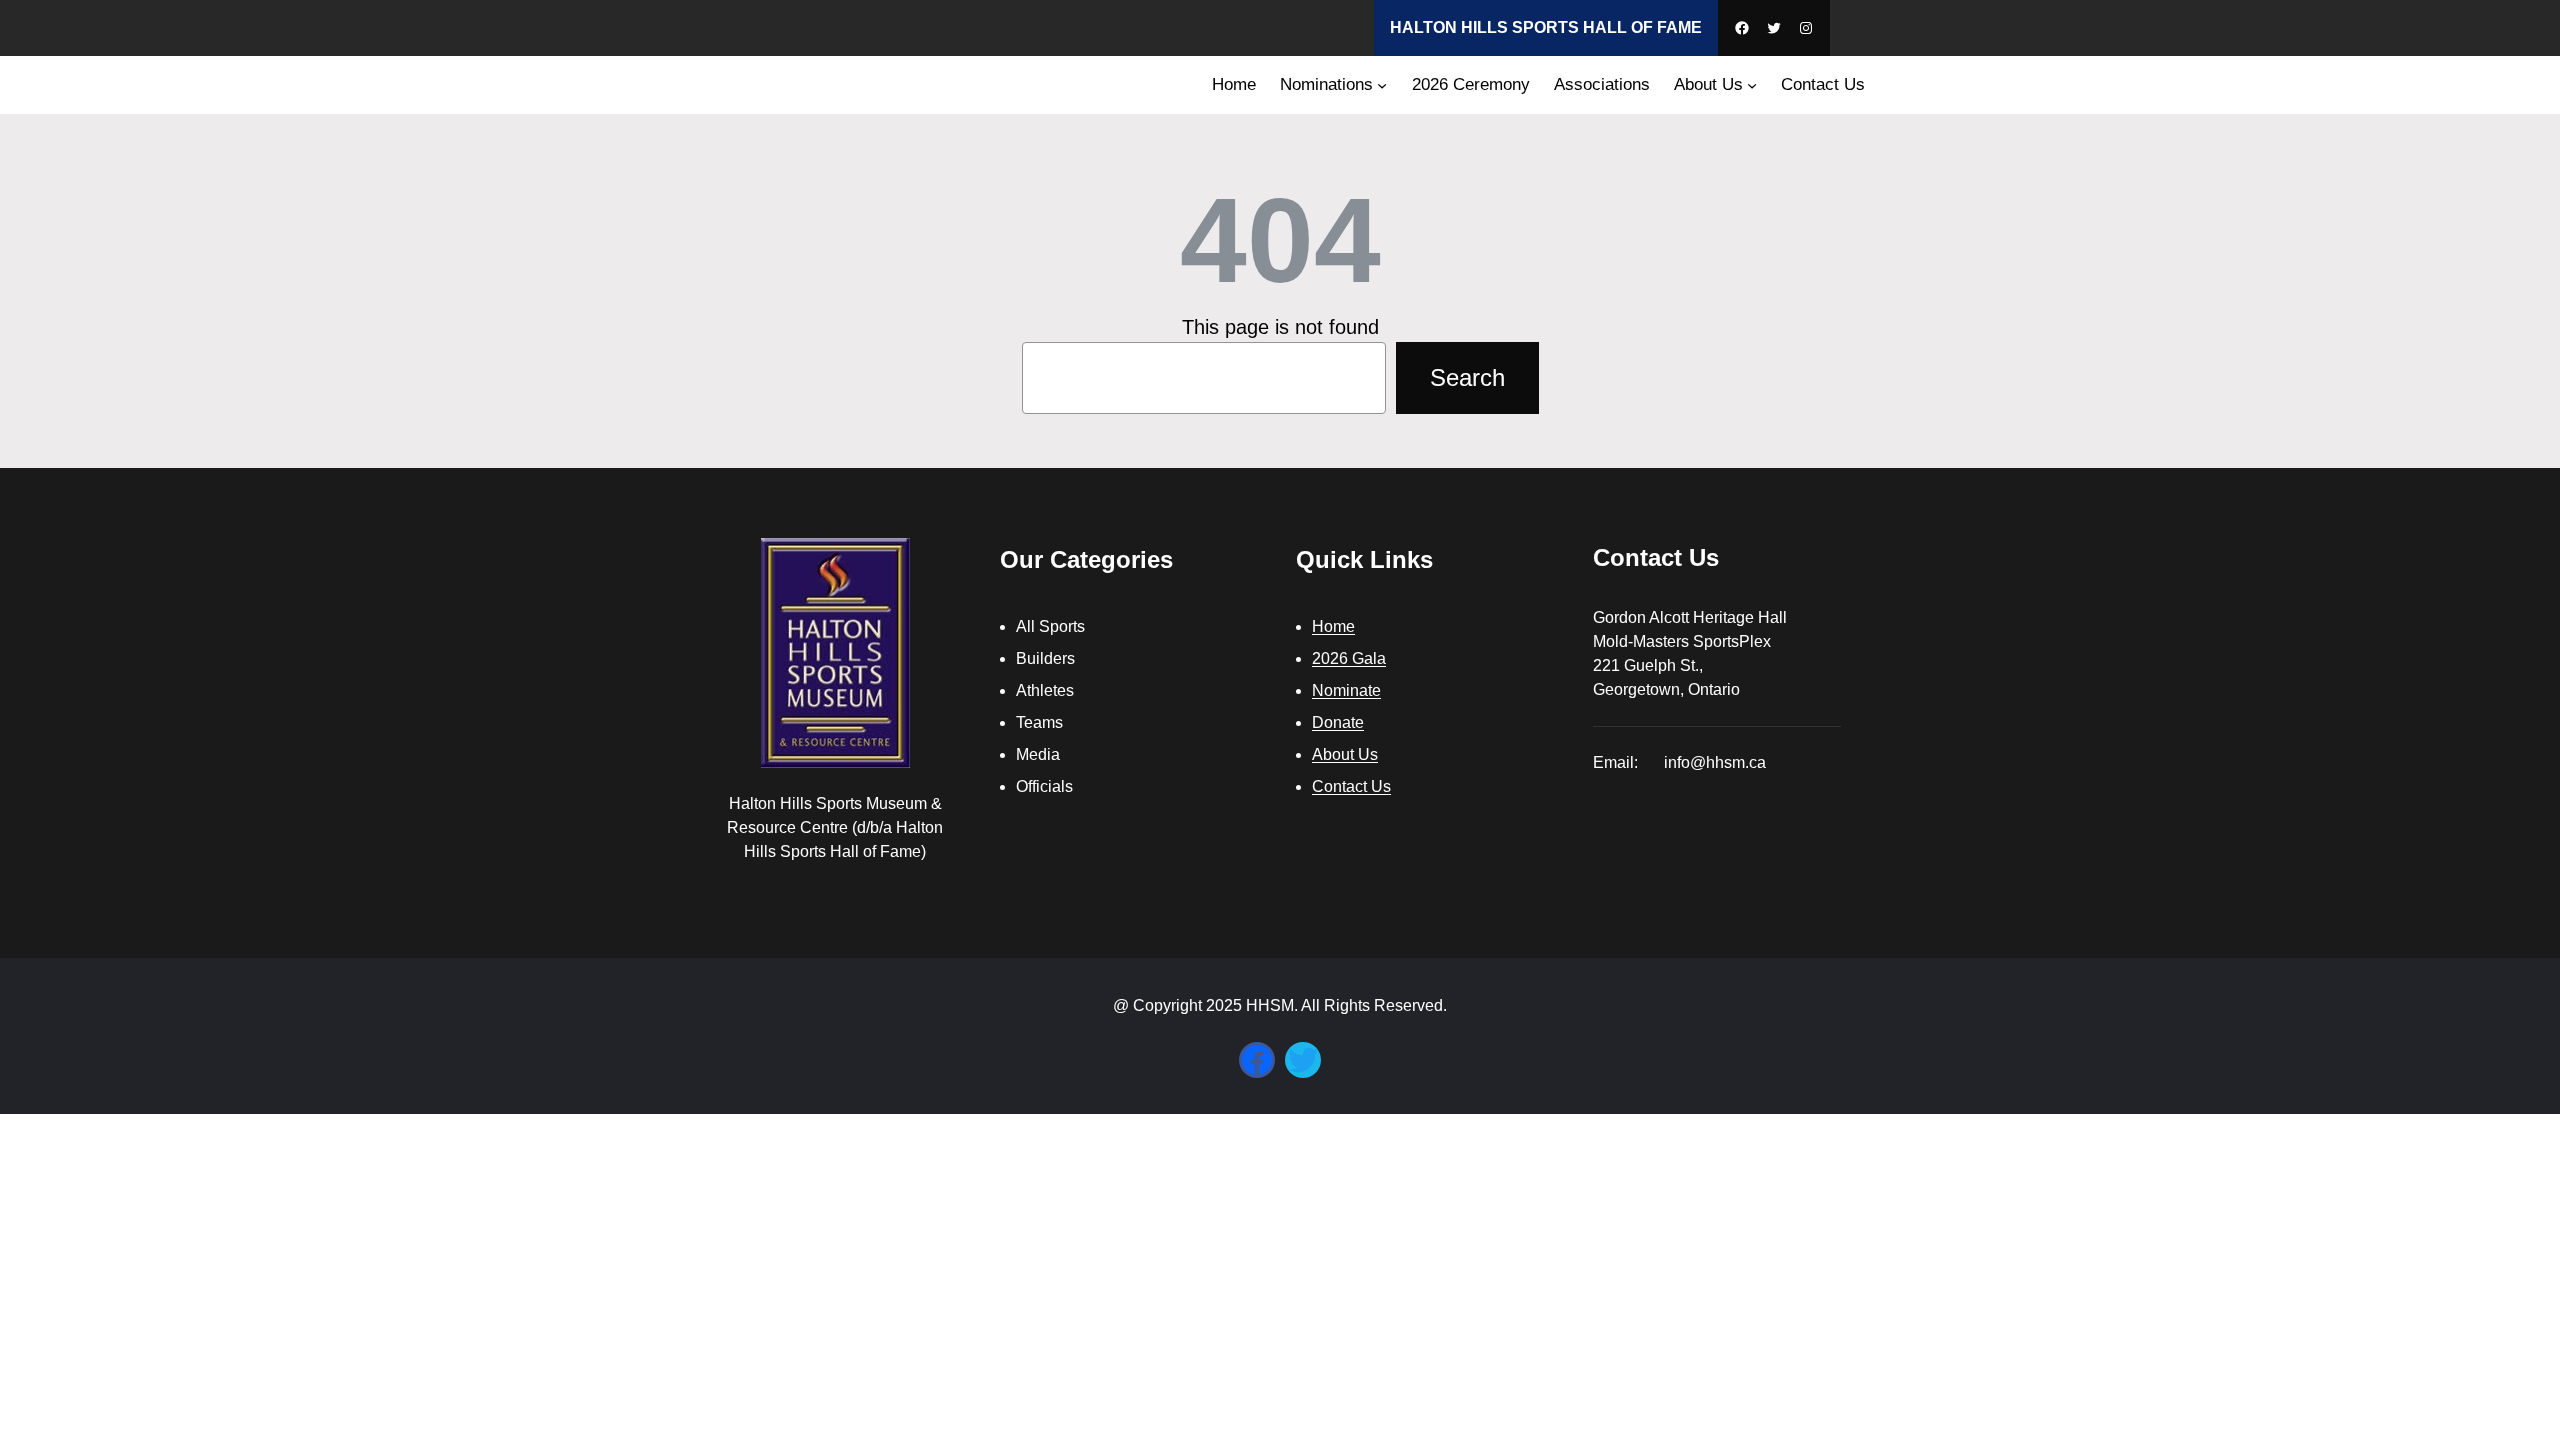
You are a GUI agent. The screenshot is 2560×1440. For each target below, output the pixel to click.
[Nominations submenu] (1382, 85)
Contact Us (1351, 786)
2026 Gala (1349, 658)
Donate (1338, 722)
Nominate (1346, 690)
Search (1467, 377)
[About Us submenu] (1752, 85)
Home (1333, 626)
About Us (1345, 754)
